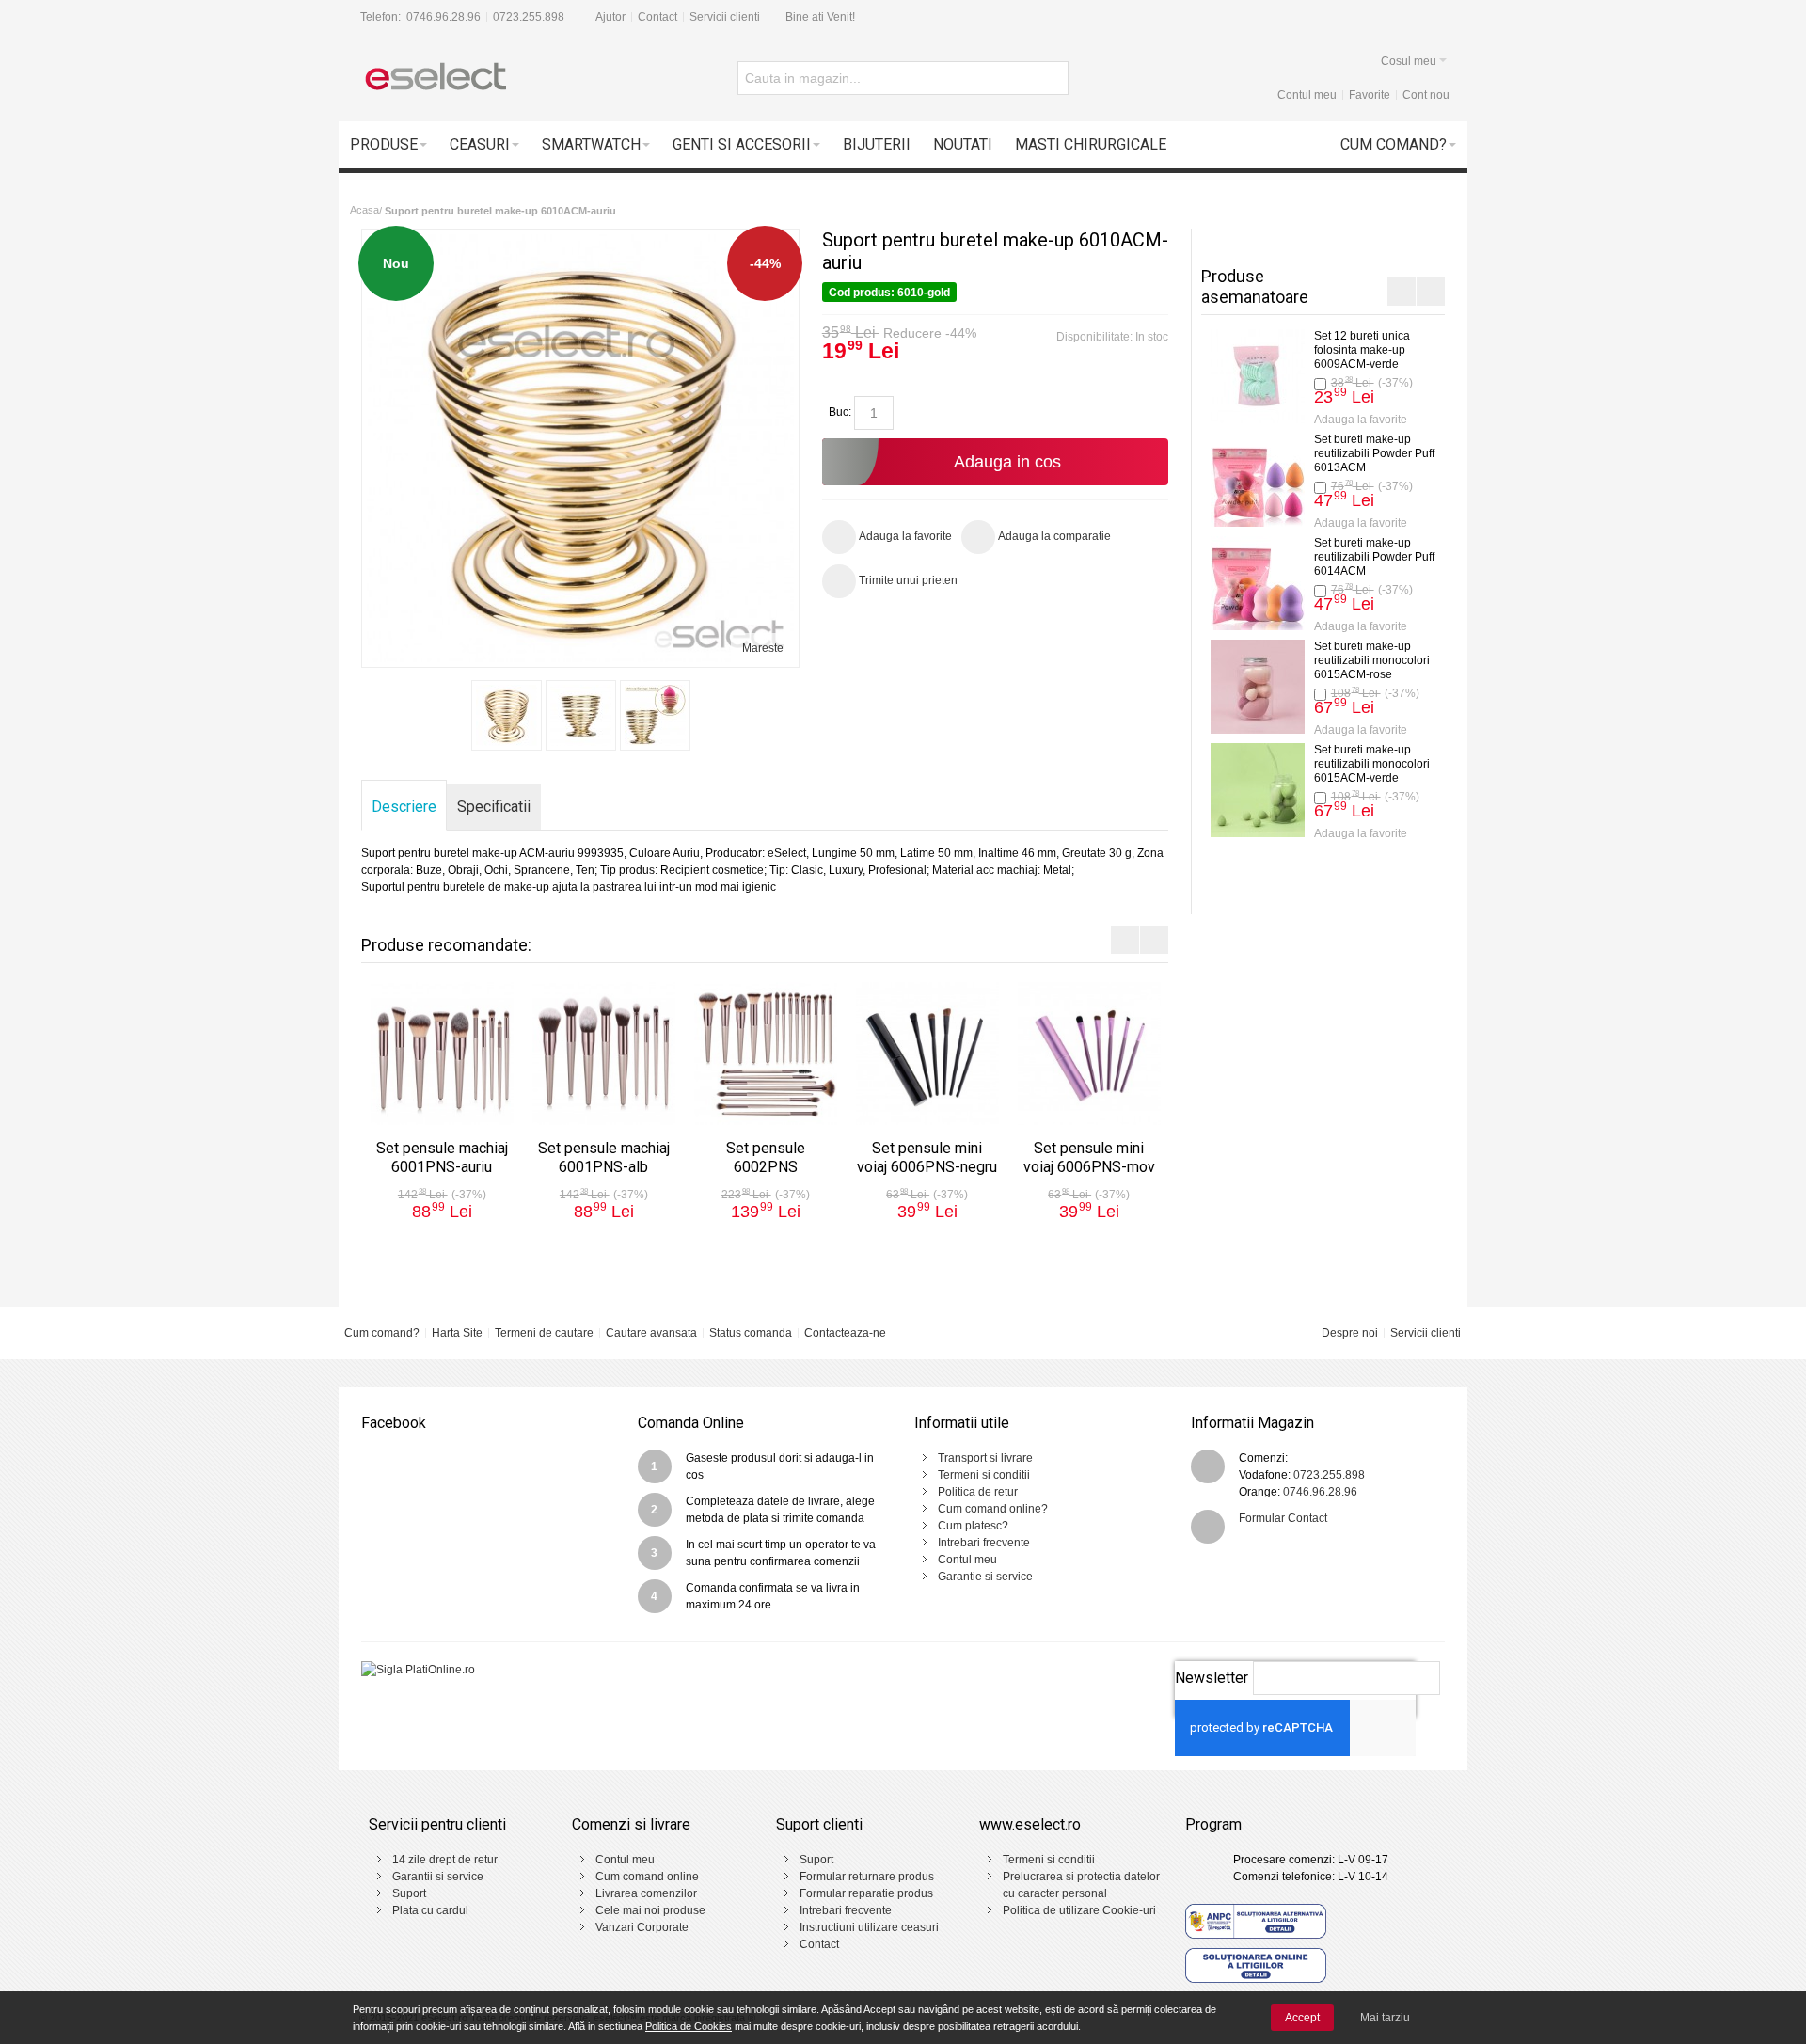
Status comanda (751, 1333)
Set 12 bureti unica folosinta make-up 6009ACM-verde (1362, 350)
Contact (657, 17)
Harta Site (457, 1333)
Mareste (763, 648)
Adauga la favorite (1361, 420)
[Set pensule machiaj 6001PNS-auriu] (442, 1054)
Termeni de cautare (544, 1333)
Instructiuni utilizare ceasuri (869, 1927)
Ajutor (610, 17)
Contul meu (1307, 95)
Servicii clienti (725, 17)
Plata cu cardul (430, 1910)
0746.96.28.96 (444, 17)
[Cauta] (1052, 78)
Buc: (840, 412)
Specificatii (494, 807)
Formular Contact (1283, 1518)
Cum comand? (382, 1333)
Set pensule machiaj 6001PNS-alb (604, 1157)
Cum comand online (647, 1877)
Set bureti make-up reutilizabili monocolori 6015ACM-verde (1372, 764)
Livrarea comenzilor (646, 1893)
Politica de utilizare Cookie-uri (1079, 1910)
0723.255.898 (529, 17)
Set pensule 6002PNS (766, 1157)
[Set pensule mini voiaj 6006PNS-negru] (927, 1054)
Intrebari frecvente (984, 1543)
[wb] (507, 715)
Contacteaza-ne (845, 1333)
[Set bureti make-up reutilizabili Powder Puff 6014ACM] (1258, 583)
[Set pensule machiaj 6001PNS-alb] (604, 1054)
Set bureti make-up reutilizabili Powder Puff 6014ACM (1374, 557)
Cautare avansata (651, 1333)
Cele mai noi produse (650, 1910)
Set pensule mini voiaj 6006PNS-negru (927, 1157)
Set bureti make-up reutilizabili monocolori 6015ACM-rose (1372, 660)
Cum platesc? (973, 1526)
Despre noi (1350, 1333)
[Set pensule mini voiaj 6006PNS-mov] (1089, 1054)
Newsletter (1212, 1678)
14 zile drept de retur (445, 1860)
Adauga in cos (1007, 462)
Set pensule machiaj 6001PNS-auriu (442, 1157)
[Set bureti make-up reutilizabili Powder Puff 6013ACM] (1258, 480)
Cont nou (1426, 95)
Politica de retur (978, 1492)
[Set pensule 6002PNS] (766, 1054)
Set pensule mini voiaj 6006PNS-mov (1089, 1157)
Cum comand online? (993, 1509)
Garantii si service (438, 1877)
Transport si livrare (985, 1458)
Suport (409, 1893)
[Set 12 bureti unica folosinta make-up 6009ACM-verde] (1258, 376)
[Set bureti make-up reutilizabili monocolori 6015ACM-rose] (1258, 687)
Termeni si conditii (984, 1475)
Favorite (1370, 95)
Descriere (404, 807)
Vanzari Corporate (642, 1927)
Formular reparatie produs (866, 1893)
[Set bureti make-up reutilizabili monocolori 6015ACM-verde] (1258, 790)
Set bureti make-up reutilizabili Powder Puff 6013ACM (1374, 453)
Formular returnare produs (867, 1877)
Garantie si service (985, 1577)
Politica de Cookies (689, 2026)
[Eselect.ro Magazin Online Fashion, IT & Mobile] (435, 78)
